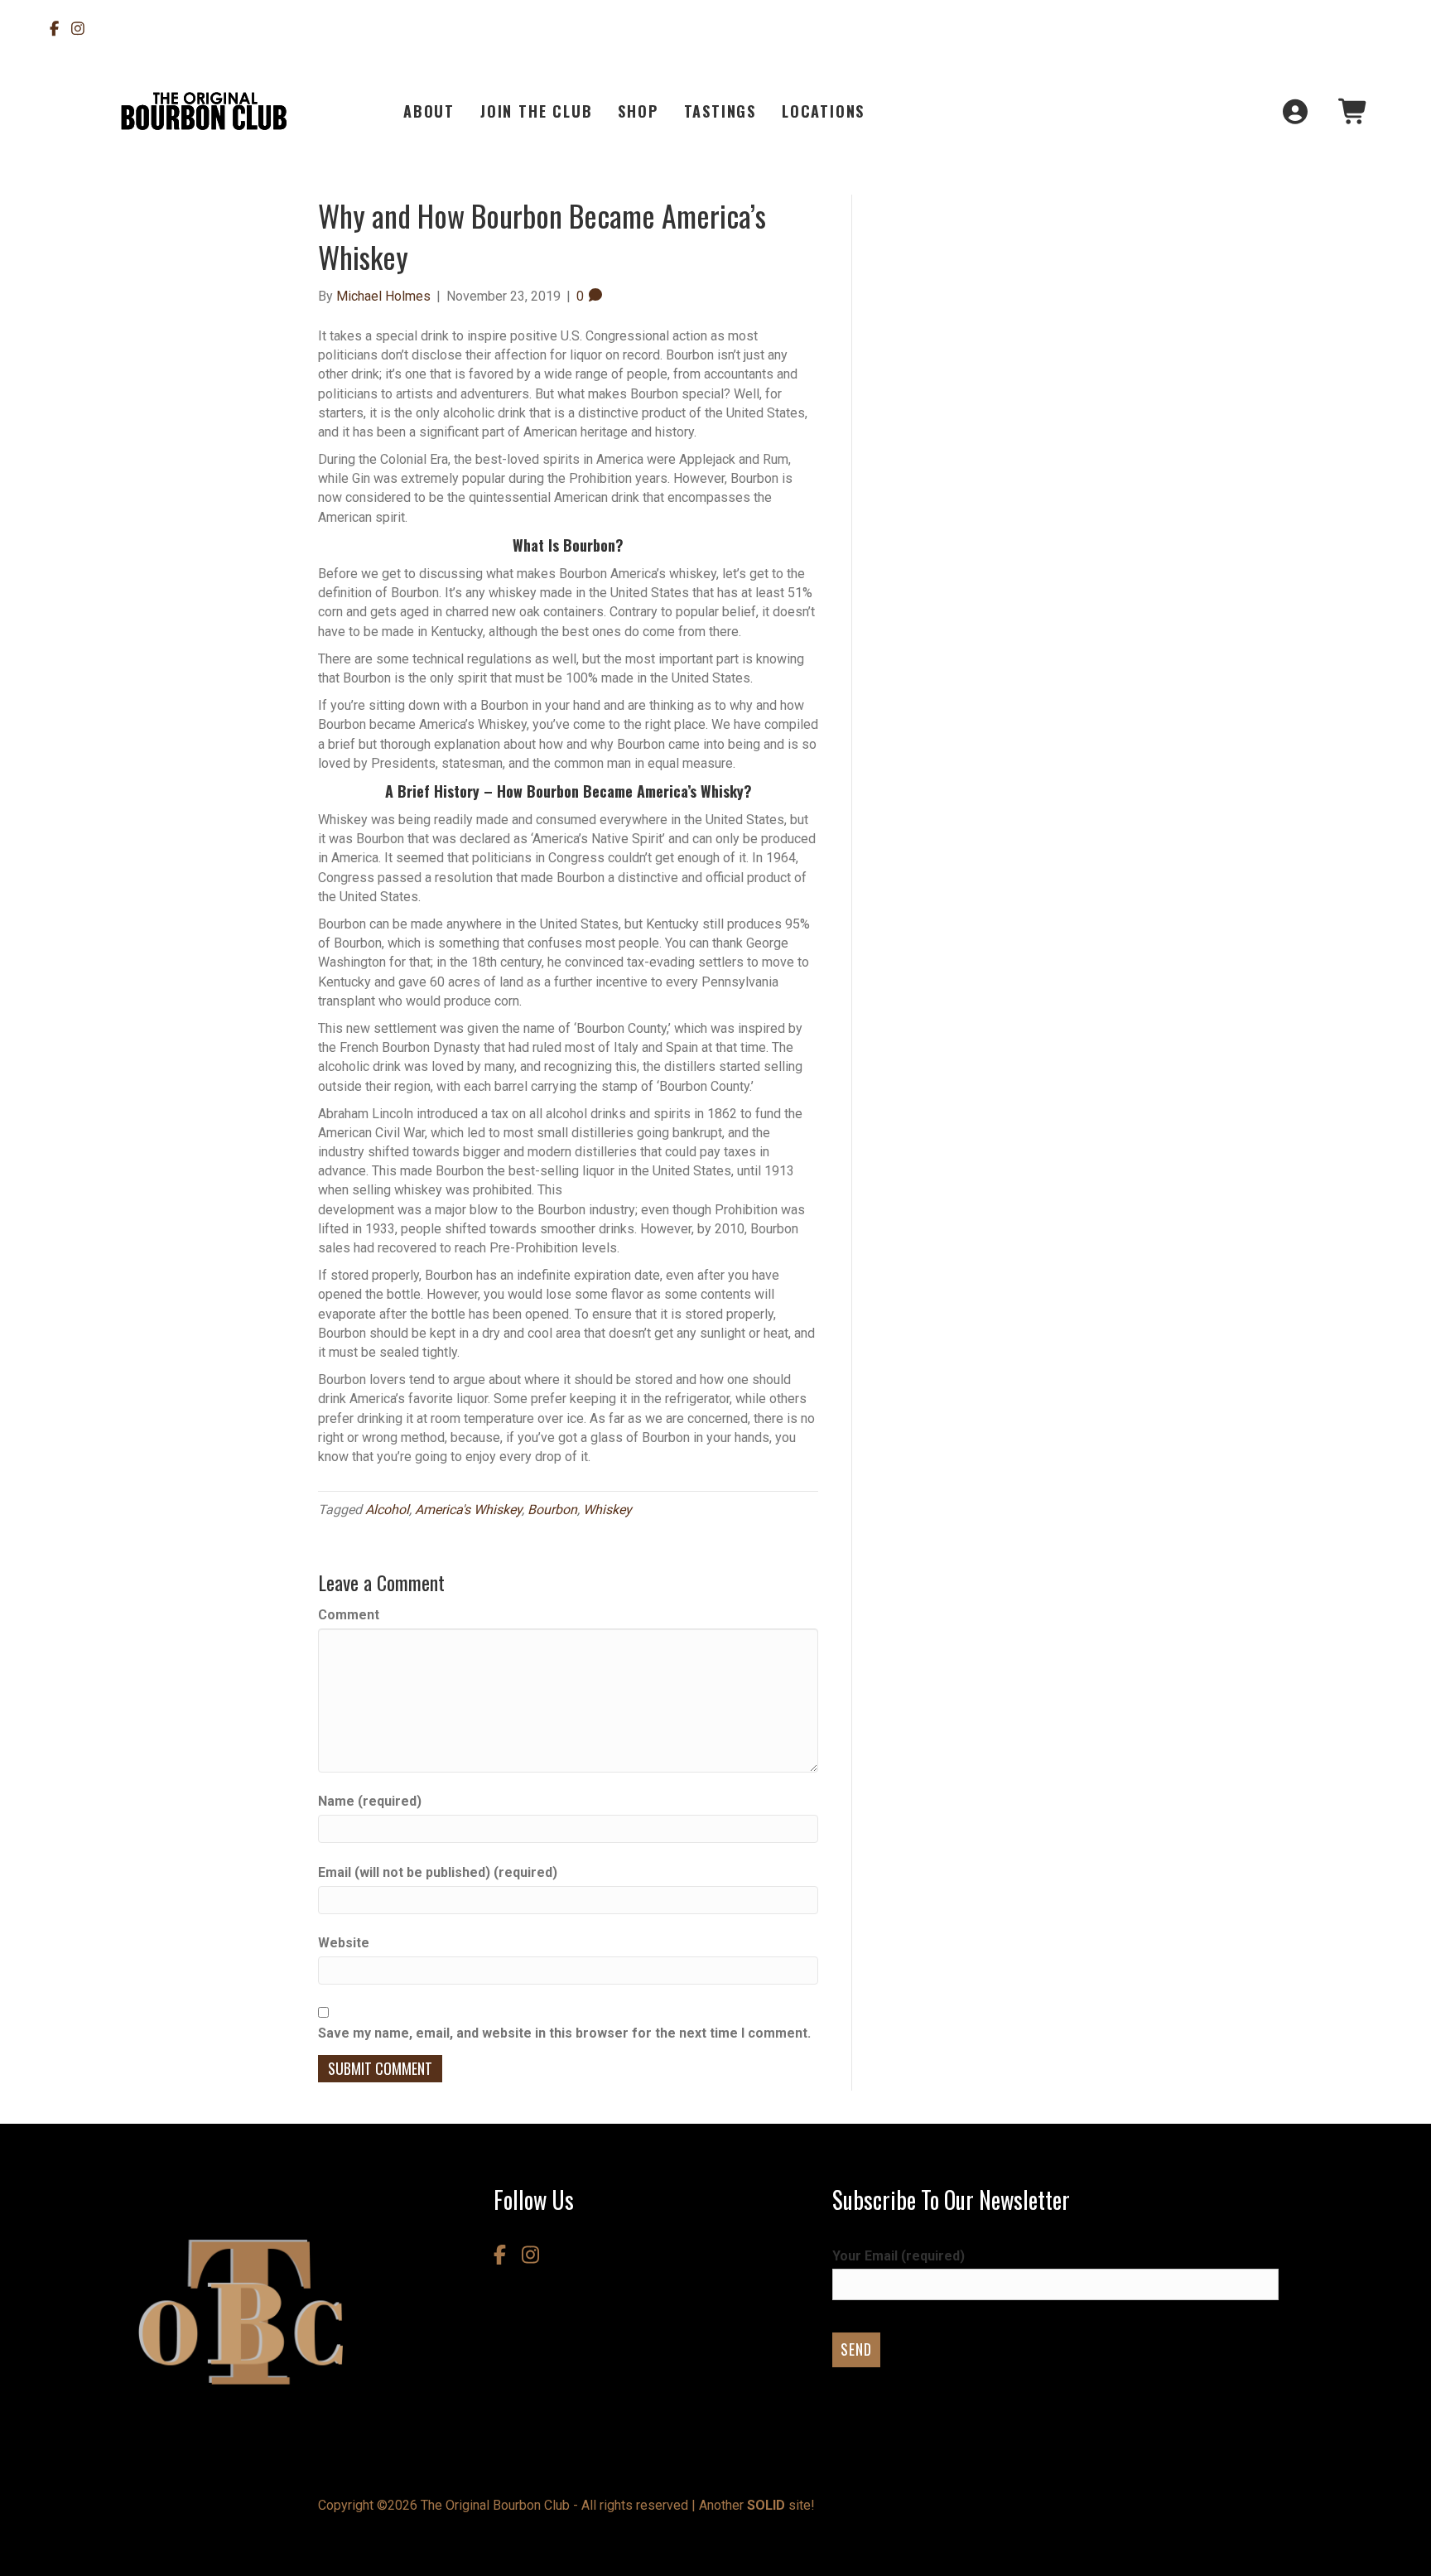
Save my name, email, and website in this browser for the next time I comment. (564, 2033)
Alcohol (387, 1510)
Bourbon (552, 1510)
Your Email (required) (899, 2256)
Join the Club (536, 111)
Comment (349, 1615)
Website (344, 1943)
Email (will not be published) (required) (438, 1872)
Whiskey (607, 1510)
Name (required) (370, 1801)
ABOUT (429, 111)
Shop (638, 111)
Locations (823, 111)
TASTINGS (720, 111)
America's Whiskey (468, 1510)
